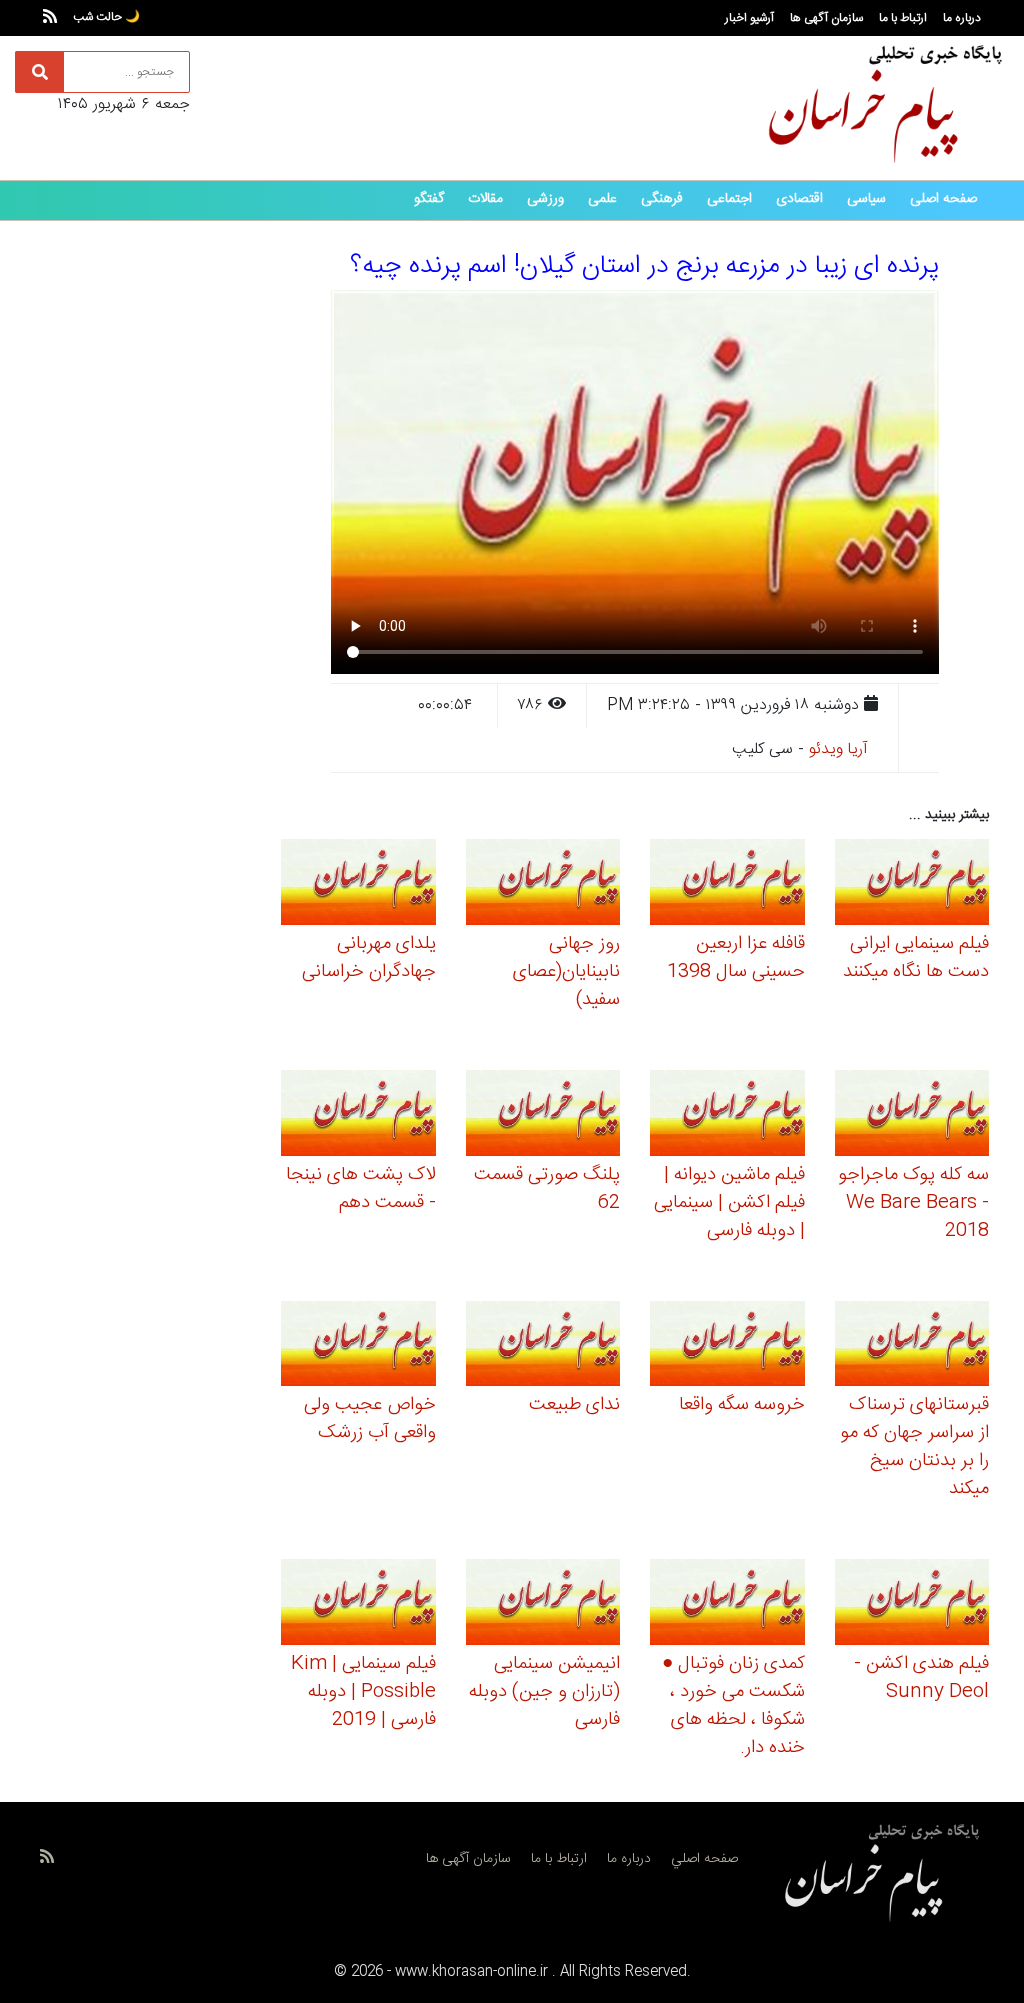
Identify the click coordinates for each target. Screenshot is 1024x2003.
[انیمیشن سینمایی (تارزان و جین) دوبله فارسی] (543, 1605)
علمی (602, 199)
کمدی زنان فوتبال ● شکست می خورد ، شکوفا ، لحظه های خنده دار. (733, 1706)
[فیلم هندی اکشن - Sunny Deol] (912, 1605)
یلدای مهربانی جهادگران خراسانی (369, 958)
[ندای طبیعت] (543, 1346)
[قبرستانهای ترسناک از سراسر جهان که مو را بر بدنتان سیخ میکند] (912, 1346)
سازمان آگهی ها (826, 18)
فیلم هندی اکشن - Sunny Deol (921, 1678)
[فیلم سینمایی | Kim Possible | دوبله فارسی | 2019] (358, 1605)
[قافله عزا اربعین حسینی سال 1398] (727, 885)
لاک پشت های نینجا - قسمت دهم (361, 1189)
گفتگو (429, 199)
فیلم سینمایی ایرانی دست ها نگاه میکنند (916, 958)
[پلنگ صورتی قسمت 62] (543, 1115)
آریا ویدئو (838, 749)
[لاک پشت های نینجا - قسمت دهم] (358, 1115)
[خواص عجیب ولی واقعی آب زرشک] (358, 1346)
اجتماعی (729, 199)
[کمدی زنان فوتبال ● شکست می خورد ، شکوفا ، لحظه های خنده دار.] (727, 1605)
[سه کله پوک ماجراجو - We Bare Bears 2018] (912, 1115)
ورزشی (545, 199)
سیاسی (866, 199)
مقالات (485, 199)
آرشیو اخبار (749, 18)
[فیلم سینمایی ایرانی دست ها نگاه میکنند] (912, 885)
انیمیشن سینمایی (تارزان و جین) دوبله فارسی (544, 1692)
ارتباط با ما (903, 18)
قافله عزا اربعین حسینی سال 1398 (736, 958)
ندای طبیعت (574, 1405)
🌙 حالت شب (106, 17)
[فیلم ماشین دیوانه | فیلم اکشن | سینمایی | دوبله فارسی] (727, 1115)
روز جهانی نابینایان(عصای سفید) (566, 972)
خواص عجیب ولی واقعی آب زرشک (370, 1419)
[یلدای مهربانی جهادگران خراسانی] (358, 885)
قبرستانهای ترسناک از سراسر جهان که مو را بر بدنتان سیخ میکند (914, 1447)
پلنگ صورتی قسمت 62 (547, 1189)
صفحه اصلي (704, 1859)
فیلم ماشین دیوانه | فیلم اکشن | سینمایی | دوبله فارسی (729, 1203)
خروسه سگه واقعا (742, 1405)
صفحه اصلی (943, 199)
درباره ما (962, 18)
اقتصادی (799, 199)
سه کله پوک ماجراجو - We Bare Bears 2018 (913, 1203)
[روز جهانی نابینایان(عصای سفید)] (543, 885)
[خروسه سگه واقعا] (727, 1346)
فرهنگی (662, 199)
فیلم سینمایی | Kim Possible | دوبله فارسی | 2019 (363, 1692)
